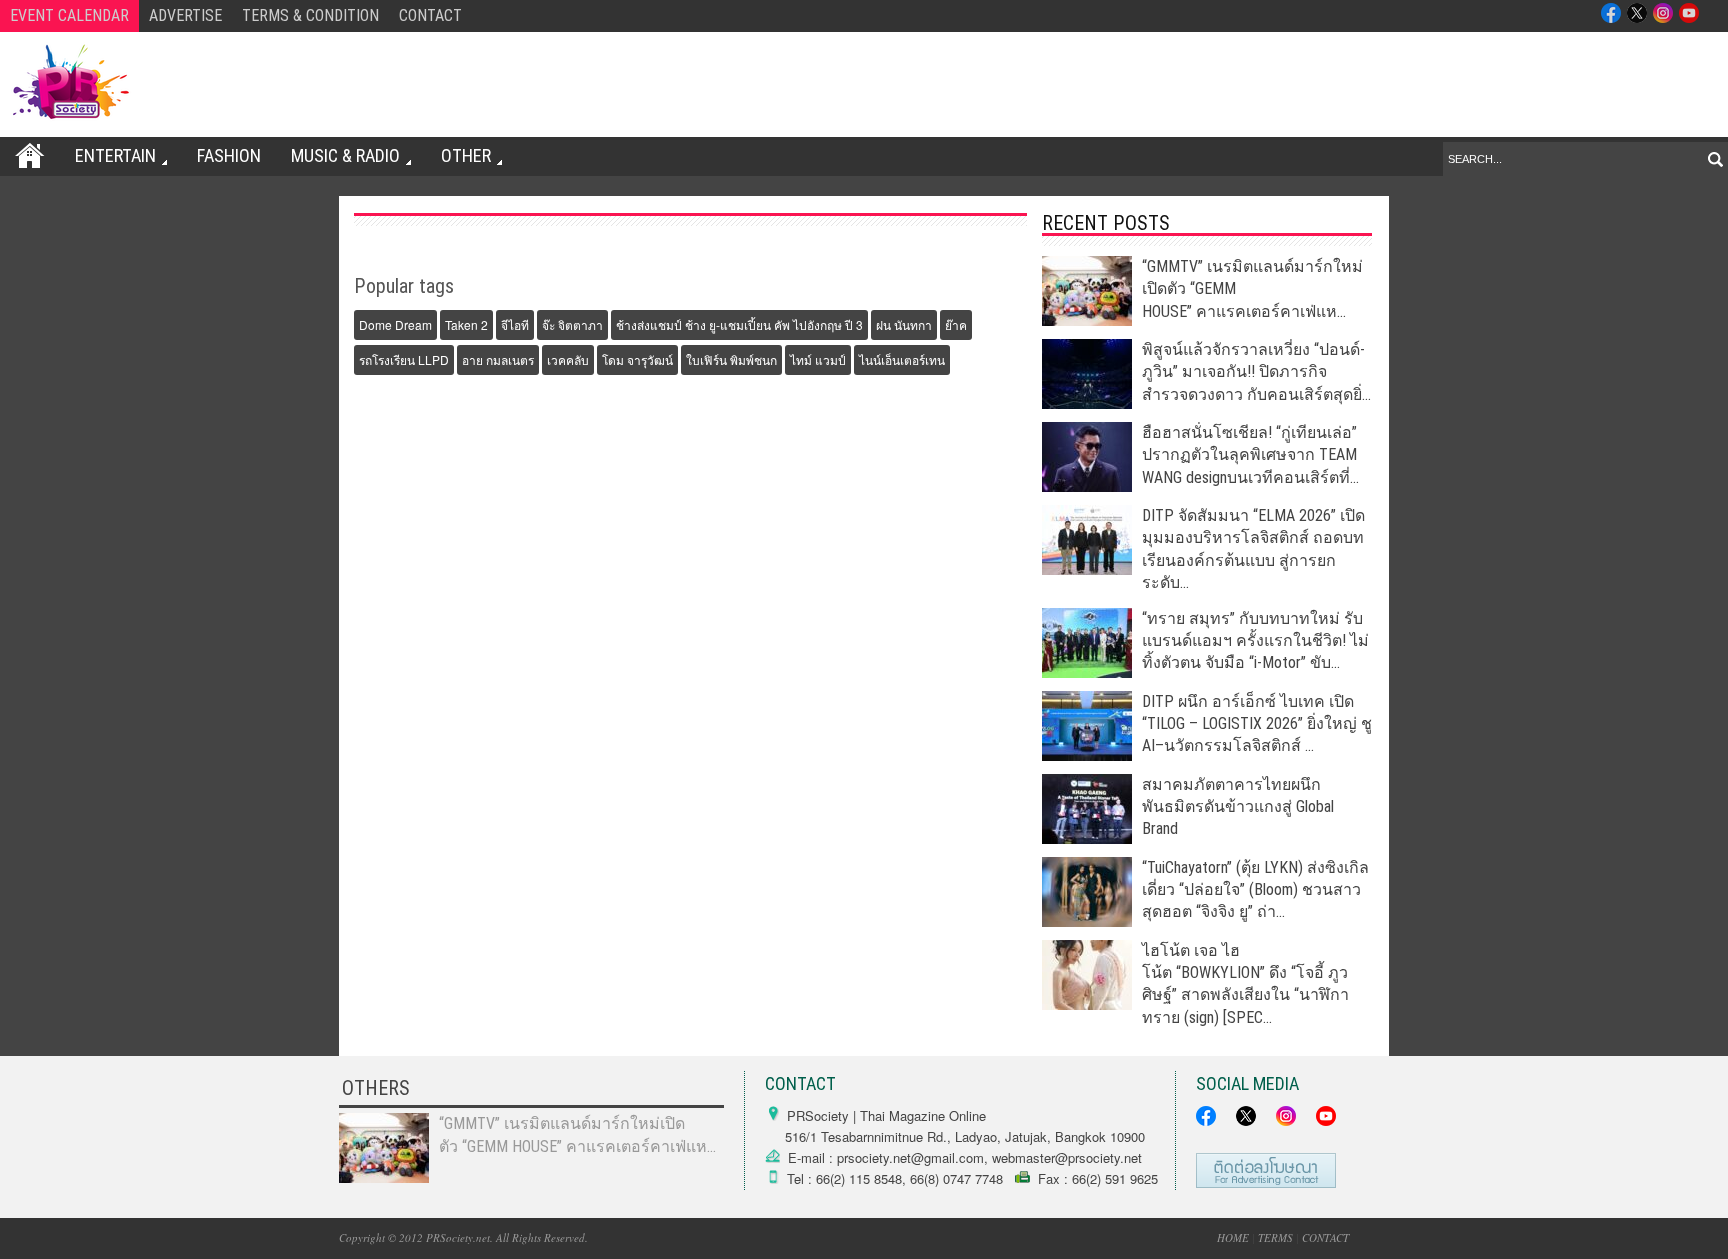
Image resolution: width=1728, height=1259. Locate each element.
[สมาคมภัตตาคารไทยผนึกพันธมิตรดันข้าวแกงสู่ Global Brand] (1087, 838)
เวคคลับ (568, 359)
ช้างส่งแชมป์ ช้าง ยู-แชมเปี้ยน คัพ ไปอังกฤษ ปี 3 (739, 324)
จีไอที (515, 324)
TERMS (1275, 1237)
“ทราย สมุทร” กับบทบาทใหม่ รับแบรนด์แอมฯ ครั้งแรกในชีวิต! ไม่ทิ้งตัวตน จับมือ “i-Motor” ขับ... (1255, 641)
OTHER (466, 155)
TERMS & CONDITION (310, 15)
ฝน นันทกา (904, 324)
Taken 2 (466, 324)
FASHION (229, 155)
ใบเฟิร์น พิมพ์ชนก (731, 359)
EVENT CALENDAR (69, 15)
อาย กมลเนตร (498, 359)
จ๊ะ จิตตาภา (572, 324)
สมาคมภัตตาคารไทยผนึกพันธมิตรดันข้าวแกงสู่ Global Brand (1238, 807)
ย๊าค (956, 324)
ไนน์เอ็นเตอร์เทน (902, 359)
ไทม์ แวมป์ (818, 359)
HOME (1233, 1237)
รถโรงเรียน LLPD (404, 359)
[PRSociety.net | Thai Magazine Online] (70, 82)
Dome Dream (395, 324)
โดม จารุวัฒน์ (637, 359)
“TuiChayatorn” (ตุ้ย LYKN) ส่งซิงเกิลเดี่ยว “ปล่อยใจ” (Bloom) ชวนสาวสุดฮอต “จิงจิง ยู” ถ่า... (1255, 890)
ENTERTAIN (115, 155)
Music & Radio (345, 155)
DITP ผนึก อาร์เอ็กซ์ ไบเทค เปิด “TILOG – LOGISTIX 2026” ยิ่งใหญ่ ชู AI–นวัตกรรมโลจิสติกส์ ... (1257, 724)
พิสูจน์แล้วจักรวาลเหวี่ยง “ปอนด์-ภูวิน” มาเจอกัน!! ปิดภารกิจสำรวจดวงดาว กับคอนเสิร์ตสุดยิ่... (1256, 372)
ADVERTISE (185, 15)
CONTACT (430, 15)
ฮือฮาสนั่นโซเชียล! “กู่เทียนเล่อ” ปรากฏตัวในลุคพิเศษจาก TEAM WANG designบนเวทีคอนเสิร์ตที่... (1250, 455)
